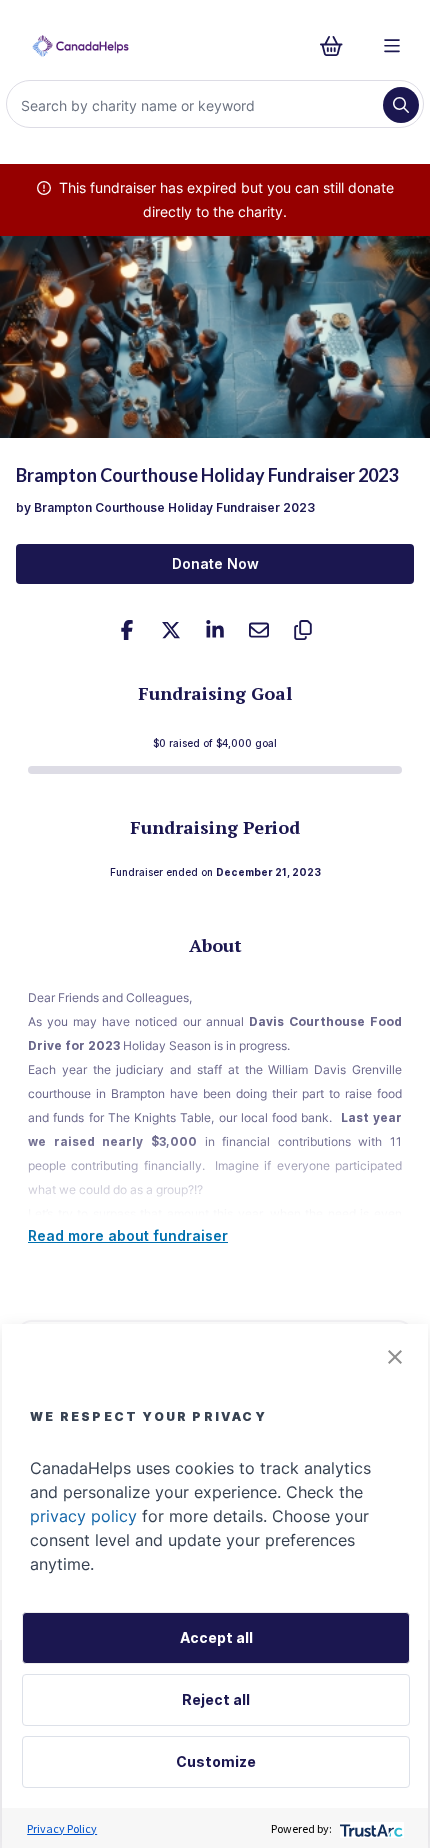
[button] (395, 1357)
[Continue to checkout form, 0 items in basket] (337, 46)
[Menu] (392, 46)
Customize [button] (216, 1761)
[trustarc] (369, 1828)
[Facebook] (127, 630)
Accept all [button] (216, 1637)
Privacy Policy (62, 1828)
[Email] (259, 630)
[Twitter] (171, 630)
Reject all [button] (216, 1699)
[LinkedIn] (215, 630)
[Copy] (303, 630)
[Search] (401, 105)
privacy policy (83, 1516)
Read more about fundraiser (128, 1235)
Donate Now (215, 563)
